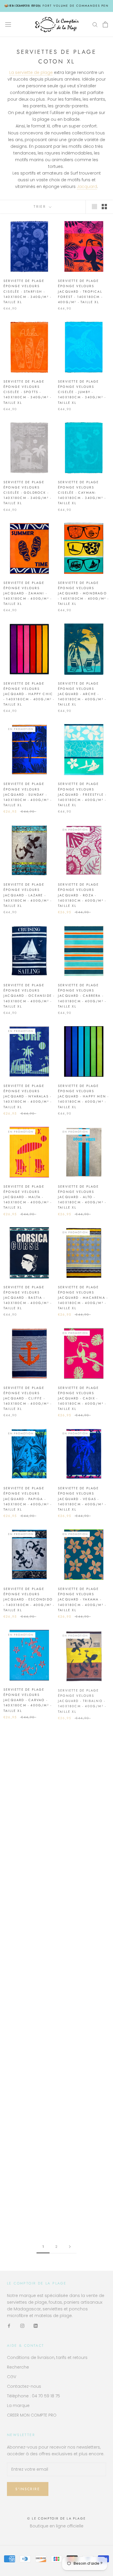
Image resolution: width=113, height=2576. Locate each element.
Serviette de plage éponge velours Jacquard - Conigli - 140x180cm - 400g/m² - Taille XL (28, 2002)
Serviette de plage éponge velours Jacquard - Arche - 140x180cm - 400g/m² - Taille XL (82, 694)
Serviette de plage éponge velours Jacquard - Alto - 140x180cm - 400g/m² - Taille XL (82, 1197)
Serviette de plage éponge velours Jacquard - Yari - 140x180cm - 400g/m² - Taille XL (82, 1801)
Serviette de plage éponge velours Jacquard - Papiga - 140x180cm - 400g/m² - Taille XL (28, 1499)
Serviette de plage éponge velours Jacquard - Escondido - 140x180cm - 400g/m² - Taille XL (29, 1599)
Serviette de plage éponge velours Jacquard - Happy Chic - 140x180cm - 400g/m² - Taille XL (29, 694)
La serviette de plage (31, 72)
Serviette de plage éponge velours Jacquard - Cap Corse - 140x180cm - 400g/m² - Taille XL (29, 1901)
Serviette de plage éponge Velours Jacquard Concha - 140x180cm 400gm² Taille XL (25, 1801)
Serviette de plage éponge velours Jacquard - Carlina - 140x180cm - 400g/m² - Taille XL (28, 2105)
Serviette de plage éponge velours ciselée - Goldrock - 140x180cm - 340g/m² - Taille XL (27, 493)
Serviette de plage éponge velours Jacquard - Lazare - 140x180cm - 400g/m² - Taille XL (28, 895)
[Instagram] (22, 2326)
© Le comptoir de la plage (57, 2518)
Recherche (18, 2367)
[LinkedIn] (36, 2326)
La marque (18, 2406)
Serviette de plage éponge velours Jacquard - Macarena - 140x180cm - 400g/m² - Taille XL (83, 1298)
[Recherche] (95, 24)
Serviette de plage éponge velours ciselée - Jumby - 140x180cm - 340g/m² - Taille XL (82, 392)
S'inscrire (28, 2489)
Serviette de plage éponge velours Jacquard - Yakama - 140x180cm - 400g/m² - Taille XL (82, 1599)
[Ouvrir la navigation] (8, 24)
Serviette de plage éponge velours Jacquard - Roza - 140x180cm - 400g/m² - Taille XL (82, 895)
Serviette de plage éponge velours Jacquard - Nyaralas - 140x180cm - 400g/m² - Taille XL (28, 1096)
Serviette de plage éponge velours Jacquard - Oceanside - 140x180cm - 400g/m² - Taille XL (29, 996)
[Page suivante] (70, 2247)
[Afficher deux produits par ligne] (104, 207)
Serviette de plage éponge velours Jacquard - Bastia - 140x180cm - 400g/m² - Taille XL (28, 1298)
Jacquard (87, 186)
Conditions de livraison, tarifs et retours (47, 2358)
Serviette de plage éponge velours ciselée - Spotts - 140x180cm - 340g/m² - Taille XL (27, 392)
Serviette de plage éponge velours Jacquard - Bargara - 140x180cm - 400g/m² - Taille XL (82, 1901)
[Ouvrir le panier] (105, 24)
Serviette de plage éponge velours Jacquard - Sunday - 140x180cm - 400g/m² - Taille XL (28, 794)
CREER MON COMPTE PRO (32, 2415)
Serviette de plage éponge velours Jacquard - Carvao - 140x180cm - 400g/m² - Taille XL (28, 1700)
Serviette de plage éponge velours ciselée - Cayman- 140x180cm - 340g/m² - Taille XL (82, 493)
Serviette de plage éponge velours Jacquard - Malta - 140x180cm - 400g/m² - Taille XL (28, 1197)
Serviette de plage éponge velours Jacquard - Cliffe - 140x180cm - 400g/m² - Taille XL (28, 1398)
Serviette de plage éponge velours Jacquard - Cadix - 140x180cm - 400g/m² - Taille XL (82, 1398)
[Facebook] (9, 2326)
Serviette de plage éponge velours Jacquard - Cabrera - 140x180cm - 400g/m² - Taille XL (82, 996)
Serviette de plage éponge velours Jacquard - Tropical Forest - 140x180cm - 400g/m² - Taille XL (80, 291)
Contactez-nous (24, 2386)
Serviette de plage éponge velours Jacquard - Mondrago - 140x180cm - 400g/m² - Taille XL (83, 593)
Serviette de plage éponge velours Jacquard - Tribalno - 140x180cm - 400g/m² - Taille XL (82, 1700)
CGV (12, 2377)
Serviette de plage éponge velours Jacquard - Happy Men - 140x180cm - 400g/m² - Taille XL (83, 1096)
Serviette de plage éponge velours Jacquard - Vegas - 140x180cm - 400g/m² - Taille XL (82, 1499)
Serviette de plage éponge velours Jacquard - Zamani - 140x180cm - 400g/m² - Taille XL (28, 593)
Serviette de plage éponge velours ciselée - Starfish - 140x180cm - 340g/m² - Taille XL (27, 291)
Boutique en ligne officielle (57, 2526)
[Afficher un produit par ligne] (94, 207)
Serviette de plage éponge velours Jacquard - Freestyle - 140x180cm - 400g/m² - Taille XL (82, 794)
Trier (41, 207)
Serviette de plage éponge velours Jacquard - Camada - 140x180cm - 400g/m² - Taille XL (82, 2002)
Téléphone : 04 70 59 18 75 (33, 2396)
